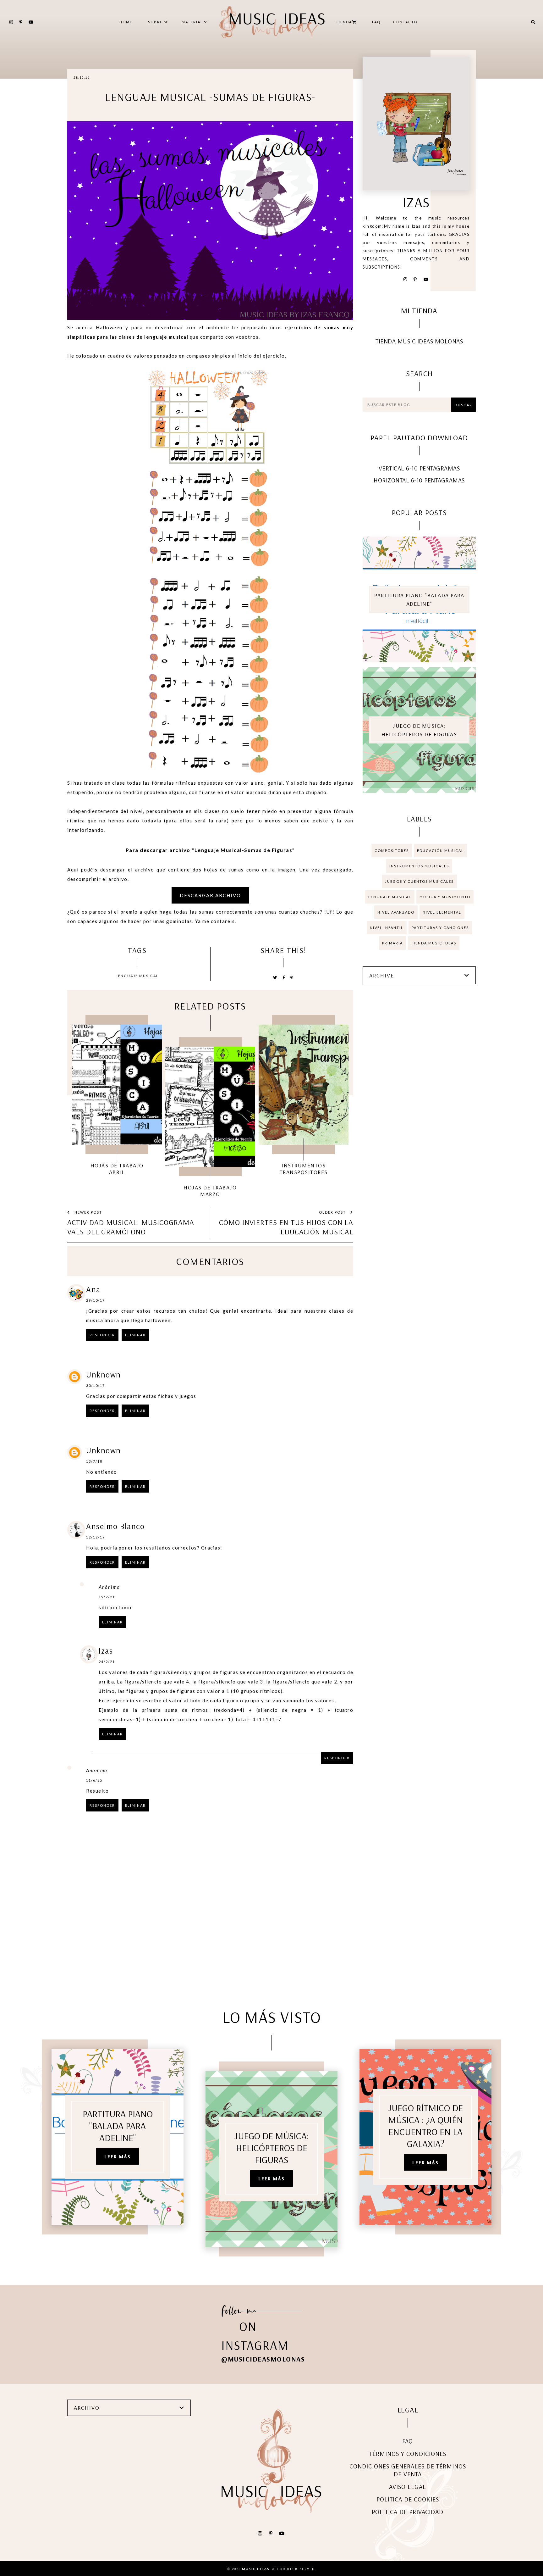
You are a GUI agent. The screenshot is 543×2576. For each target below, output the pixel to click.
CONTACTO (405, 22)
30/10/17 (96, 1385)
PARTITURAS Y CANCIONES (440, 928)
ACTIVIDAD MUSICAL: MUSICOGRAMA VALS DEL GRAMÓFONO (131, 1227)
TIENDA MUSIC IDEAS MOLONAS (419, 341)
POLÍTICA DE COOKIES (408, 2499)
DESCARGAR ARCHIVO (210, 895)
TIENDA (344, 22)
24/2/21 (107, 1662)
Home (126, 22)
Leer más (118, 2156)
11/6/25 (94, 1780)
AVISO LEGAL (408, 2487)
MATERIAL (193, 22)
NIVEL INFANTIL (387, 928)
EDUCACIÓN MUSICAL (440, 851)
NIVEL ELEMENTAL (442, 912)
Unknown (104, 1374)
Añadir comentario (326, 1845)
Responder (102, 1335)
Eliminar (135, 1335)
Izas (106, 1651)
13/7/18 (94, 1461)
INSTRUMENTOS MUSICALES (419, 866)
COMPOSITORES (392, 851)
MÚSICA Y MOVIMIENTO (445, 897)
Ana (93, 1289)
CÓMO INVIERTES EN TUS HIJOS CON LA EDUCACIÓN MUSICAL (286, 1227)
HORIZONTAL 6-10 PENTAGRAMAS (419, 480)
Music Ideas (256, 2569)
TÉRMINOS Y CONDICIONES (408, 2454)
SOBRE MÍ (159, 22)
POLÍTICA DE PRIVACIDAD (408, 2512)
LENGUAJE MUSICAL (137, 976)
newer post (88, 1212)
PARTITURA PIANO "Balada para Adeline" (419, 599)
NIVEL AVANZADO (396, 912)
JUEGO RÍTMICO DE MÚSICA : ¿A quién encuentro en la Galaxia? (425, 2126)
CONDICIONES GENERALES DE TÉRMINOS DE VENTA (408, 2470)
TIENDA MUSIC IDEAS (434, 943)
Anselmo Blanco (115, 1526)
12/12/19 (96, 1537)
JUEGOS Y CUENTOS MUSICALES (419, 881)
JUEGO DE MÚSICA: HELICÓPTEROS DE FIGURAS (419, 730)
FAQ (376, 22)
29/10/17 (96, 1300)
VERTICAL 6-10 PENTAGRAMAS (419, 468)
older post (333, 1212)
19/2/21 (107, 1597)
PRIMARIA (392, 943)
